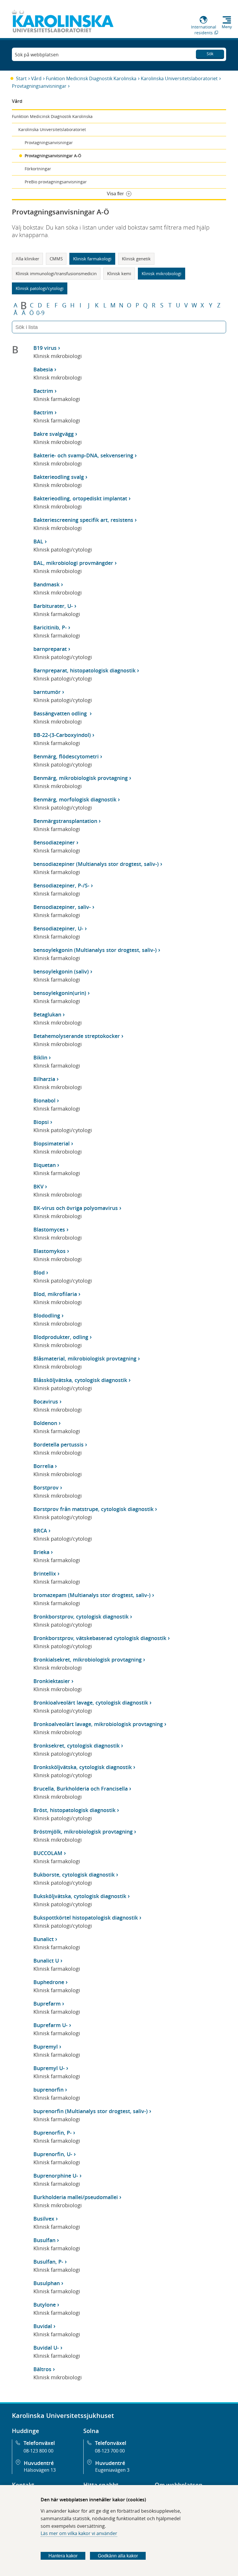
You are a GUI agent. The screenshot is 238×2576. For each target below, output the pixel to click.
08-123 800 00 (38, 2451)
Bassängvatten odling (61, 713)
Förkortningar (38, 169)
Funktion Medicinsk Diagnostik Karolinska (91, 78)
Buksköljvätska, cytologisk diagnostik (80, 1896)
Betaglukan (47, 1014)
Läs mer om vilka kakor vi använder (79, 2533)
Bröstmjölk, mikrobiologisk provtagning (83, 1832)
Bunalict (44, 1939)
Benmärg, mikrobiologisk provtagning (81, 778)
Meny (227, 27)
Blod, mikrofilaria (55, 1294)
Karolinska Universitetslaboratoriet (179, 78)
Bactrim (43, 391)
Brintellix (45, 1573)
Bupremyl (46, 2047)
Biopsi (41, 1122)
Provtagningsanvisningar (39, 86)
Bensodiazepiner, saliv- (62, 907)
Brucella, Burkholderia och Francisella (81, 1789)
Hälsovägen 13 (40, 2470)
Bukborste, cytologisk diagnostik (74, 1875)
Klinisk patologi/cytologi (40, 288)
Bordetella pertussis (58, 1444)
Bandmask (46, 584)
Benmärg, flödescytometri (66, 756)
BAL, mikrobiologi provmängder (73, 563)
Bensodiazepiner (54, 842)
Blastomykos (49, 1251)
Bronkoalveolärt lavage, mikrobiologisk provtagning (98, 1724)
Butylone (45, 2305)
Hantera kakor (63, 2556)
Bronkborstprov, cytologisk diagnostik (81, 1617)
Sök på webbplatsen (37, 55)
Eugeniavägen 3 (112, 2470)
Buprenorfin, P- (53, 2133)
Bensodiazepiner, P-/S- (61, 885)
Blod (39, 1272)
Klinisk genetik (136, 259)
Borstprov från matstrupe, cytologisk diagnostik (93, 1509)
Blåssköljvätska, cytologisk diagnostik (80, 1380)
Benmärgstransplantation (65, 821)
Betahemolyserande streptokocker (77, 1036)
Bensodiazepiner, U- (58, 928)
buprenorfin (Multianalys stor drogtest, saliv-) (91, 2111)
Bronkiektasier (52, 1681)
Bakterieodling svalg (59, 477)
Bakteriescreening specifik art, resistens (83, 520)
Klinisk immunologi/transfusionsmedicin (56, 273)
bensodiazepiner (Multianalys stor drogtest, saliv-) (96, 864)
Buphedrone (49, 1982)
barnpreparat (50, 649)
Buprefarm (47, 2004)
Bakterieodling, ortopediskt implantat (80, 498)
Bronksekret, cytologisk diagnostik (76, 1746)
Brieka (41, 1552)
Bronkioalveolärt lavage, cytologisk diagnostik (91, 1703)
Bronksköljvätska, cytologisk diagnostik (83, 1767)
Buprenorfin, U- (53, 2154)
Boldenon (45, 1423)
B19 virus (45, 348)
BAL (38, 541)
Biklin (40, 1057)
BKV (38, 1186)
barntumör (47, 692)
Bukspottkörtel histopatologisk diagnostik (86, 1918)
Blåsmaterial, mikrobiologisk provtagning (85, 1358)
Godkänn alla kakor (118, 2556)
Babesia (43, 369)
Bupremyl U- (49, 2068)
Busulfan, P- (48, 2262)
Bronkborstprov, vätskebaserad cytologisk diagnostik (100, 1638)
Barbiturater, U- (53, 606)
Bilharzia (44, 1079)
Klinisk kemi (119, 273)
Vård (36, 78)
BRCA (40, 1530)
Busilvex (44, 2219)
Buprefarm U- (51, 2025)
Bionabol (44, 1100)
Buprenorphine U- (56, 2176)
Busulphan (47, 2283)
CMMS (56, 259)
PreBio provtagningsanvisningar (56, 182)
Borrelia (43, 1466)
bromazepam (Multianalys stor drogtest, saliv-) (92, 1595)
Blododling (47, 1315)
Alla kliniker (27, 259)
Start (21, 78)
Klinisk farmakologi (92, 259)
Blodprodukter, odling (61, 1337)
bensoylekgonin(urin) (60, 993)
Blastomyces (49, 1229)
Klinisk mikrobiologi (162, 273)
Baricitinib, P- (50, 627)
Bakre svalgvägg (54, 434)
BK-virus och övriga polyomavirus (76, 1208)
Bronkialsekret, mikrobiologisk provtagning (88, 1660)
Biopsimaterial (52, 1143)
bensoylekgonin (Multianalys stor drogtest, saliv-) (95, 950)
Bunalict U (46, 1961)
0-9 (40, 313)
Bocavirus (46, 1401)
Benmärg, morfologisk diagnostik (75, 799)
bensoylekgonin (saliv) (61, 971)
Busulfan (44, 2240)
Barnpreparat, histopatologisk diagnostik (84, 670)
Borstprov (46, 1487)
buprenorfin (48, 2090)
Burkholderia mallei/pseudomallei (76, 2197)
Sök (210, 54)
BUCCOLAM (48, 1853)
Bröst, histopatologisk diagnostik (74, 1810)
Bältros (42, 2369)
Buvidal (43, 2326)
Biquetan (45, 1165)
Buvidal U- (46, 2348)
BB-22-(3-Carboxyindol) (62, 735)
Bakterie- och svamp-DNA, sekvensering (83, 455)
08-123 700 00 (110, 2451)
